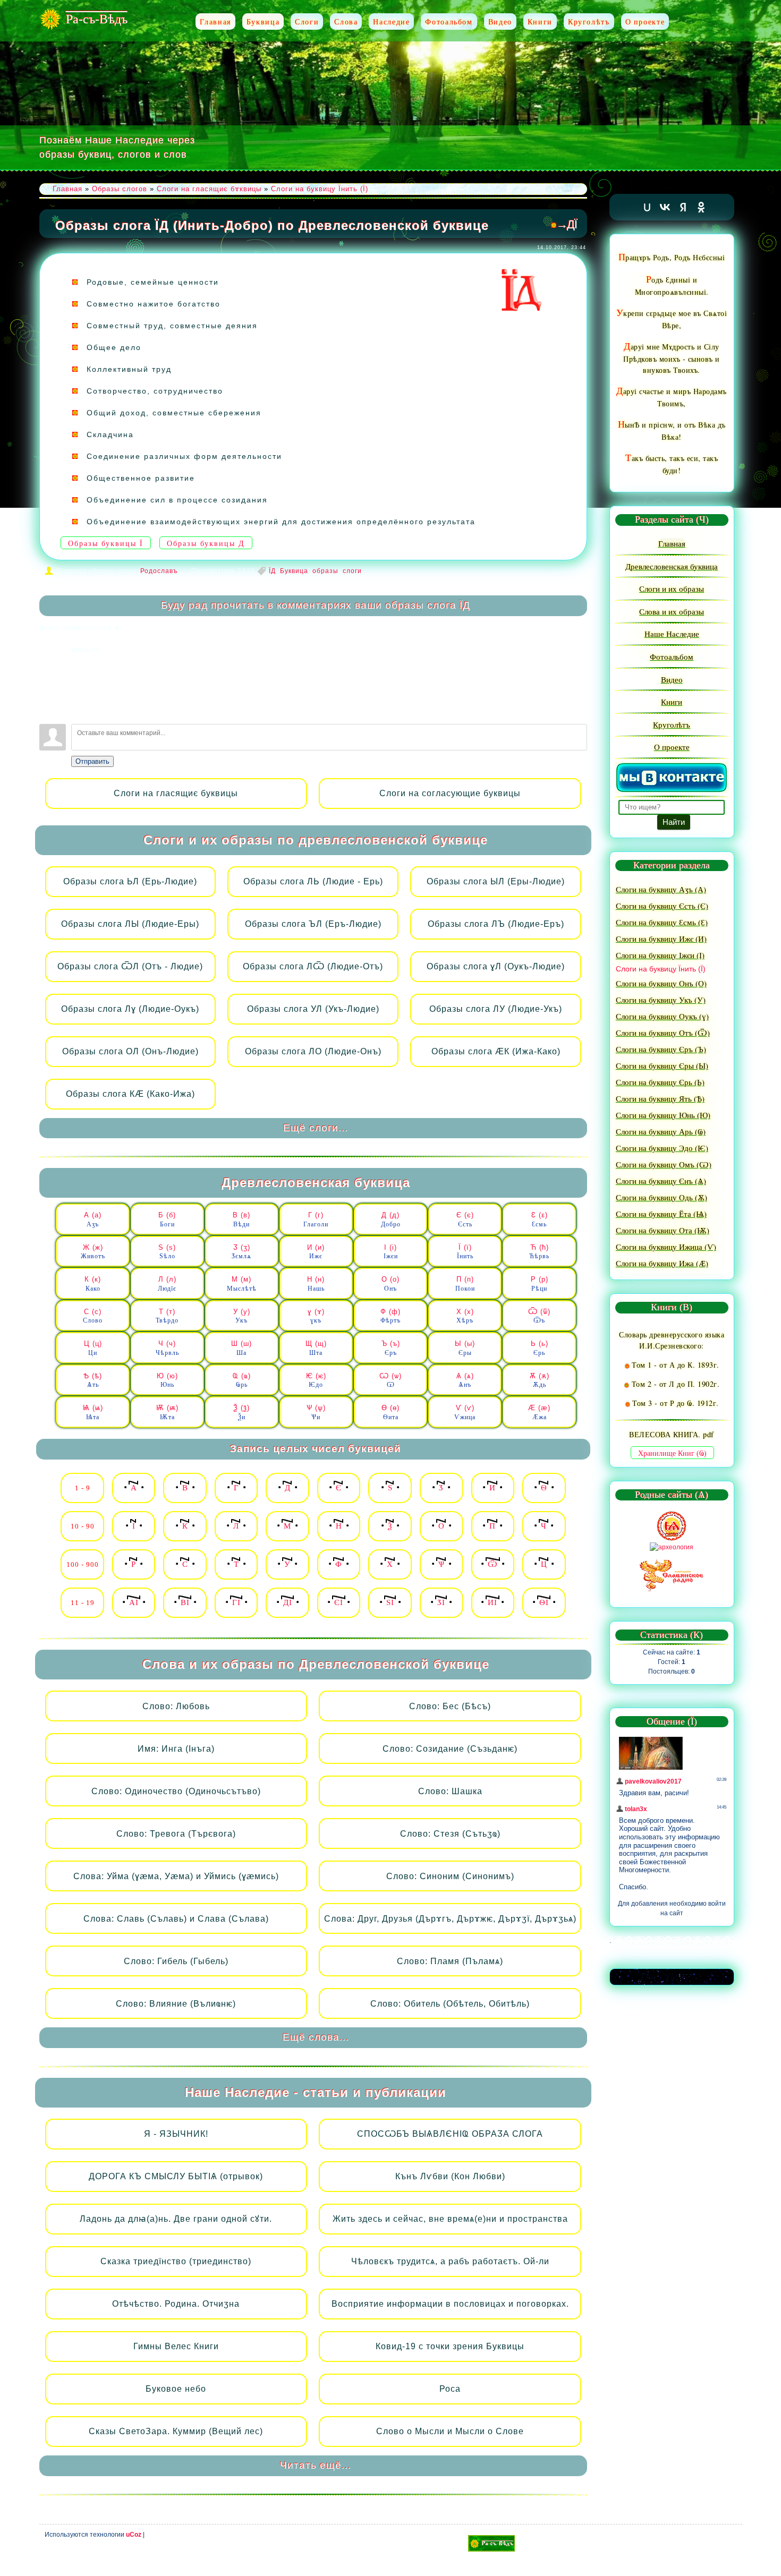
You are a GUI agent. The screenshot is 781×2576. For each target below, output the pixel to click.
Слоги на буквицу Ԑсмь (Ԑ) (662, 922)
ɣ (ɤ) (316, 1316)
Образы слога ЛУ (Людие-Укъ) (496, 1009)
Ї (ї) (465, 1252)
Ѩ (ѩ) (93, 1412)
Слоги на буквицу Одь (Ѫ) (661, 1197)
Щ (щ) (316, 1348)
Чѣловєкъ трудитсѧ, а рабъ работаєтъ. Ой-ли (450, 2261)
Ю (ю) (167, 1380)
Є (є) (465, 1219)
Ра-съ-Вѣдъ (97, 19)
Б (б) (167, 1219)
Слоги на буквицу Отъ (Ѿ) (663, 1033)
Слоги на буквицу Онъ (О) (661, 983)
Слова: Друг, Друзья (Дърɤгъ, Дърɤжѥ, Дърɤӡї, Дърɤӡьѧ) (450, 1919)
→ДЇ (567, 224)
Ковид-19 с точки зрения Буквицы (450, 2346)
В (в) (241, 1219)
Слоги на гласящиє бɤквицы (209, 189)
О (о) (390, 1284)
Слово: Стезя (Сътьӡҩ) (450, 1834)
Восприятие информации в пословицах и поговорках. (450, 2304)
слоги (352, 571)
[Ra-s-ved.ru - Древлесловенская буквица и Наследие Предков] (491, 2543)
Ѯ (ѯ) (241, 1412)
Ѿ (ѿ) (539, 1316)
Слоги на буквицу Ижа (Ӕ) (662, 1263)
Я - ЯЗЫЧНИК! (176, 2134)
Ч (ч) (167, 1348)
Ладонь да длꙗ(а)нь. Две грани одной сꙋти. (176, 2219)
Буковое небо (176, 2389)
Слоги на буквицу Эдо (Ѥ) (662, 1148)
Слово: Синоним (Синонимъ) (450, 1876)
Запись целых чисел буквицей (316, 1449)
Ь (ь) (540, 1348)
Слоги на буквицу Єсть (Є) (662, 906)
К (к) (93, 1284)
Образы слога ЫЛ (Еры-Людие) (496, 881)
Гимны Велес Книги (176, 2346)
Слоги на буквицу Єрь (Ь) (660, 1082)
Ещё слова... (316, 2037)
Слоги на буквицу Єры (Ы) (662, 1065)
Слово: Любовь (176, 1706)
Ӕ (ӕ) (539, 1412)
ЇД (272, 571)
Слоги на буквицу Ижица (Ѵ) (666, 1247)
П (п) (465, 1284)
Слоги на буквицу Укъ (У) (661, 1000)
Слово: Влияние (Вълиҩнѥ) (176, 2004)
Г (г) (316, 1219)
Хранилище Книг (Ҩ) (672, 1453)
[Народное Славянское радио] (672, 1575)
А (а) (93, 1219)
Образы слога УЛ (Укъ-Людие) (313, 1009)
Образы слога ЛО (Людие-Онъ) (313, 1051)
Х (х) (465, 1316)
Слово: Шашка (450, 1791)
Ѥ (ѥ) (316, 1380)
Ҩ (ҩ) (242, 1380)
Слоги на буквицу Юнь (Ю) (663, 1115)
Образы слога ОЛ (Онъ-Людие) (130, 1051)
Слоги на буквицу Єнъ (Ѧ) (661, 1181)
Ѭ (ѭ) (167, 1412)
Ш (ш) (241, 1348)
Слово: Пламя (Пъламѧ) (450, 1961)
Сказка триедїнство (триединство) (176, 2261)
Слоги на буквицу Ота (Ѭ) (663, 1230)
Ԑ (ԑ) (540, 1219)
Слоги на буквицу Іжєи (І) (660, 955)
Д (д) (391, 1219)
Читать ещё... (316, 2465)
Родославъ (159, 571)
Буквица (294, 571)
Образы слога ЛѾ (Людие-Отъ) (313, 966)
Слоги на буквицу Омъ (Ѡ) (664, 1164)
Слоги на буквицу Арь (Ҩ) (661, 1131)
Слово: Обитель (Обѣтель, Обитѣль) (450, 2004)
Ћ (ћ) (539, 1252)
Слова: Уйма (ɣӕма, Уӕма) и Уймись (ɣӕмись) (176, 1876)
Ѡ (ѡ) (390, 1380)
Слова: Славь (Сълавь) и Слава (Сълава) (176, 1919)
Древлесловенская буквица (316, 1183)
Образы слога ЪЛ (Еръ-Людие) (313, 924)
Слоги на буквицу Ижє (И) (661, 939)
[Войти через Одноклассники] (79, 711)
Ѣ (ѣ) (93, 1380)
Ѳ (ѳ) (390, 1412)
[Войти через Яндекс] (79, 695)
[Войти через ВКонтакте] (79, 679)
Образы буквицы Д (206, 544)
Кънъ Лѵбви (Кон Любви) (450, 2176)
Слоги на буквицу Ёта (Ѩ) (661, 1214)
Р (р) (540, 1284)
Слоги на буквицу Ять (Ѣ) (660, 1098)
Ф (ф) (390, 1316)
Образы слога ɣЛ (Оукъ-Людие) (496, 966)
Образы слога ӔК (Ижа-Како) (496, 1051)
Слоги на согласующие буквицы (450, 793)
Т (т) (167, 1316)
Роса (450, 2389)
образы (325, 571)
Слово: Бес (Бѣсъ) (450, 1706)
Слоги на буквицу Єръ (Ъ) (661, 1049)
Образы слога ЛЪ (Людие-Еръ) (496, 924)
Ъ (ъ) (391, 1348)
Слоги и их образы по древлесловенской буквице (316, 840)
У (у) (242, 1316)
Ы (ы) (465, 1348)
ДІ (288, 1602)
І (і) (391, 1252)
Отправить (92, 761)
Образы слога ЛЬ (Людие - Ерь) (313, 881)
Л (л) (167, 1284)
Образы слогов (120, 189)
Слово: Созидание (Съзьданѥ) (450, 1749)
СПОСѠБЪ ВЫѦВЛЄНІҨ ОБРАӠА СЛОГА (450, 2134)
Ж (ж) (93, 1252)
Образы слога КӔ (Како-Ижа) (130, 1094)
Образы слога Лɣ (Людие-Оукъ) (130, 1009)
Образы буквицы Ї (106, 544)
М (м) (242, 1284)
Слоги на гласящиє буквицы (176, 793)
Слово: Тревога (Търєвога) (176, 1834)
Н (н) (316, 1284)
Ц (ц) (93, 1348)
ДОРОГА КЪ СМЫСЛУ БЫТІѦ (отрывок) (176, 2176)
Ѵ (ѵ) (465, 1412)
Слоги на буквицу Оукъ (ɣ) (662, 1016)
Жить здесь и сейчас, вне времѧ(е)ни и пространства (450, 2219)
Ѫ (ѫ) (540, 1380)
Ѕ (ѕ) (167, 1252)
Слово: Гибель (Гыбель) (176, 1961)
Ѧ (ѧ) (465, 1380)
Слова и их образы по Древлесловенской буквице (316, 1664)
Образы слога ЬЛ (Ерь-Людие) (130, 881)
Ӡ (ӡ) (241, 1252)
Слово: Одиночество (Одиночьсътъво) (176, 1791)
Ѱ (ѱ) (316, 1412)
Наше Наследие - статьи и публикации (316, 2092)
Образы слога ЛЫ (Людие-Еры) (130, 924)
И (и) (316, 1252)
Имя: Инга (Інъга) (176, 1749)
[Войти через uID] (79, 663)
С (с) (93, 1316)
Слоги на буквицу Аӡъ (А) (661, 889)
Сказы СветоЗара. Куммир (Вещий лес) (176, 2431)
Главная (67, 189)
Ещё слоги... (316, 1128)
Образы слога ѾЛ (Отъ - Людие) (130, 966)
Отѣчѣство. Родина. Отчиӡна (176, 2304)
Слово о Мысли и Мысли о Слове (450, 2431)
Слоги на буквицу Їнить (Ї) (320, 189)
